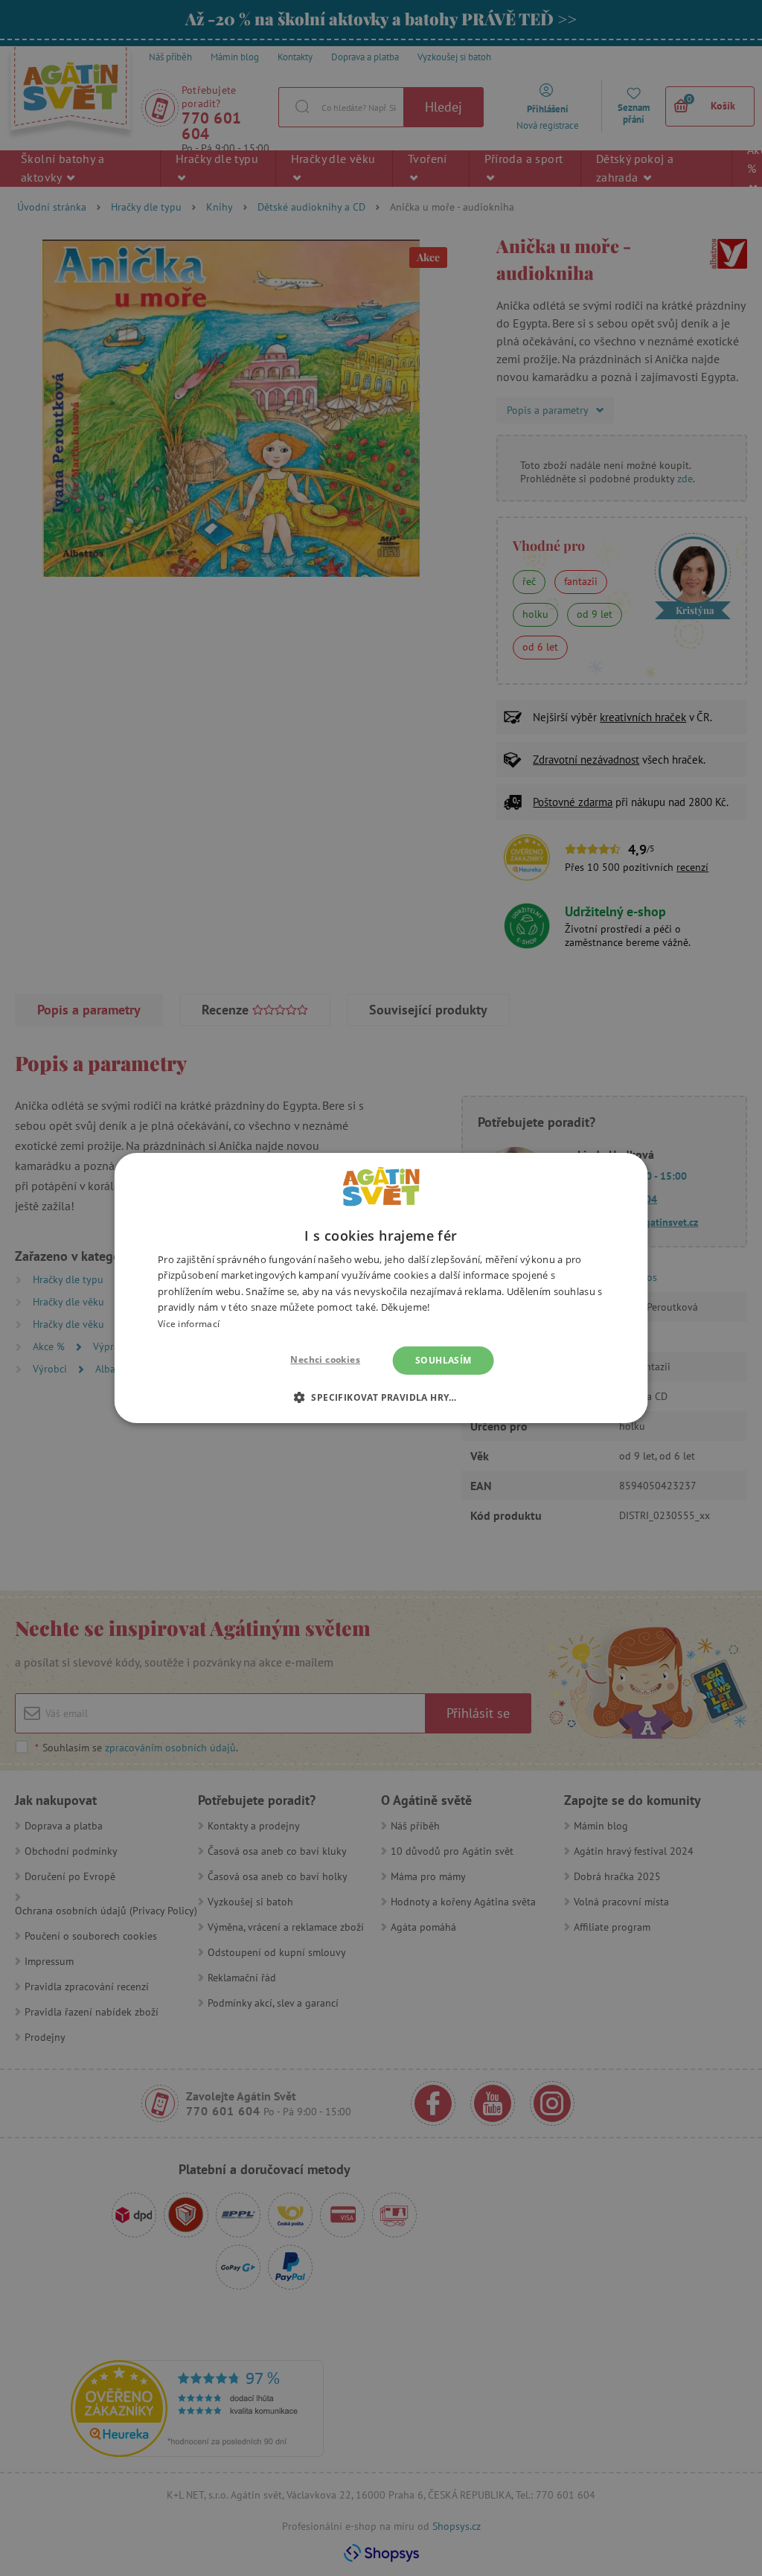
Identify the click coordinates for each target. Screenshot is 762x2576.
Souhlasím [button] (444, 1360)
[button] (381, 1397)
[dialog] (381, 1288)
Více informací (189, 1324)
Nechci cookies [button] (325, 1359)
